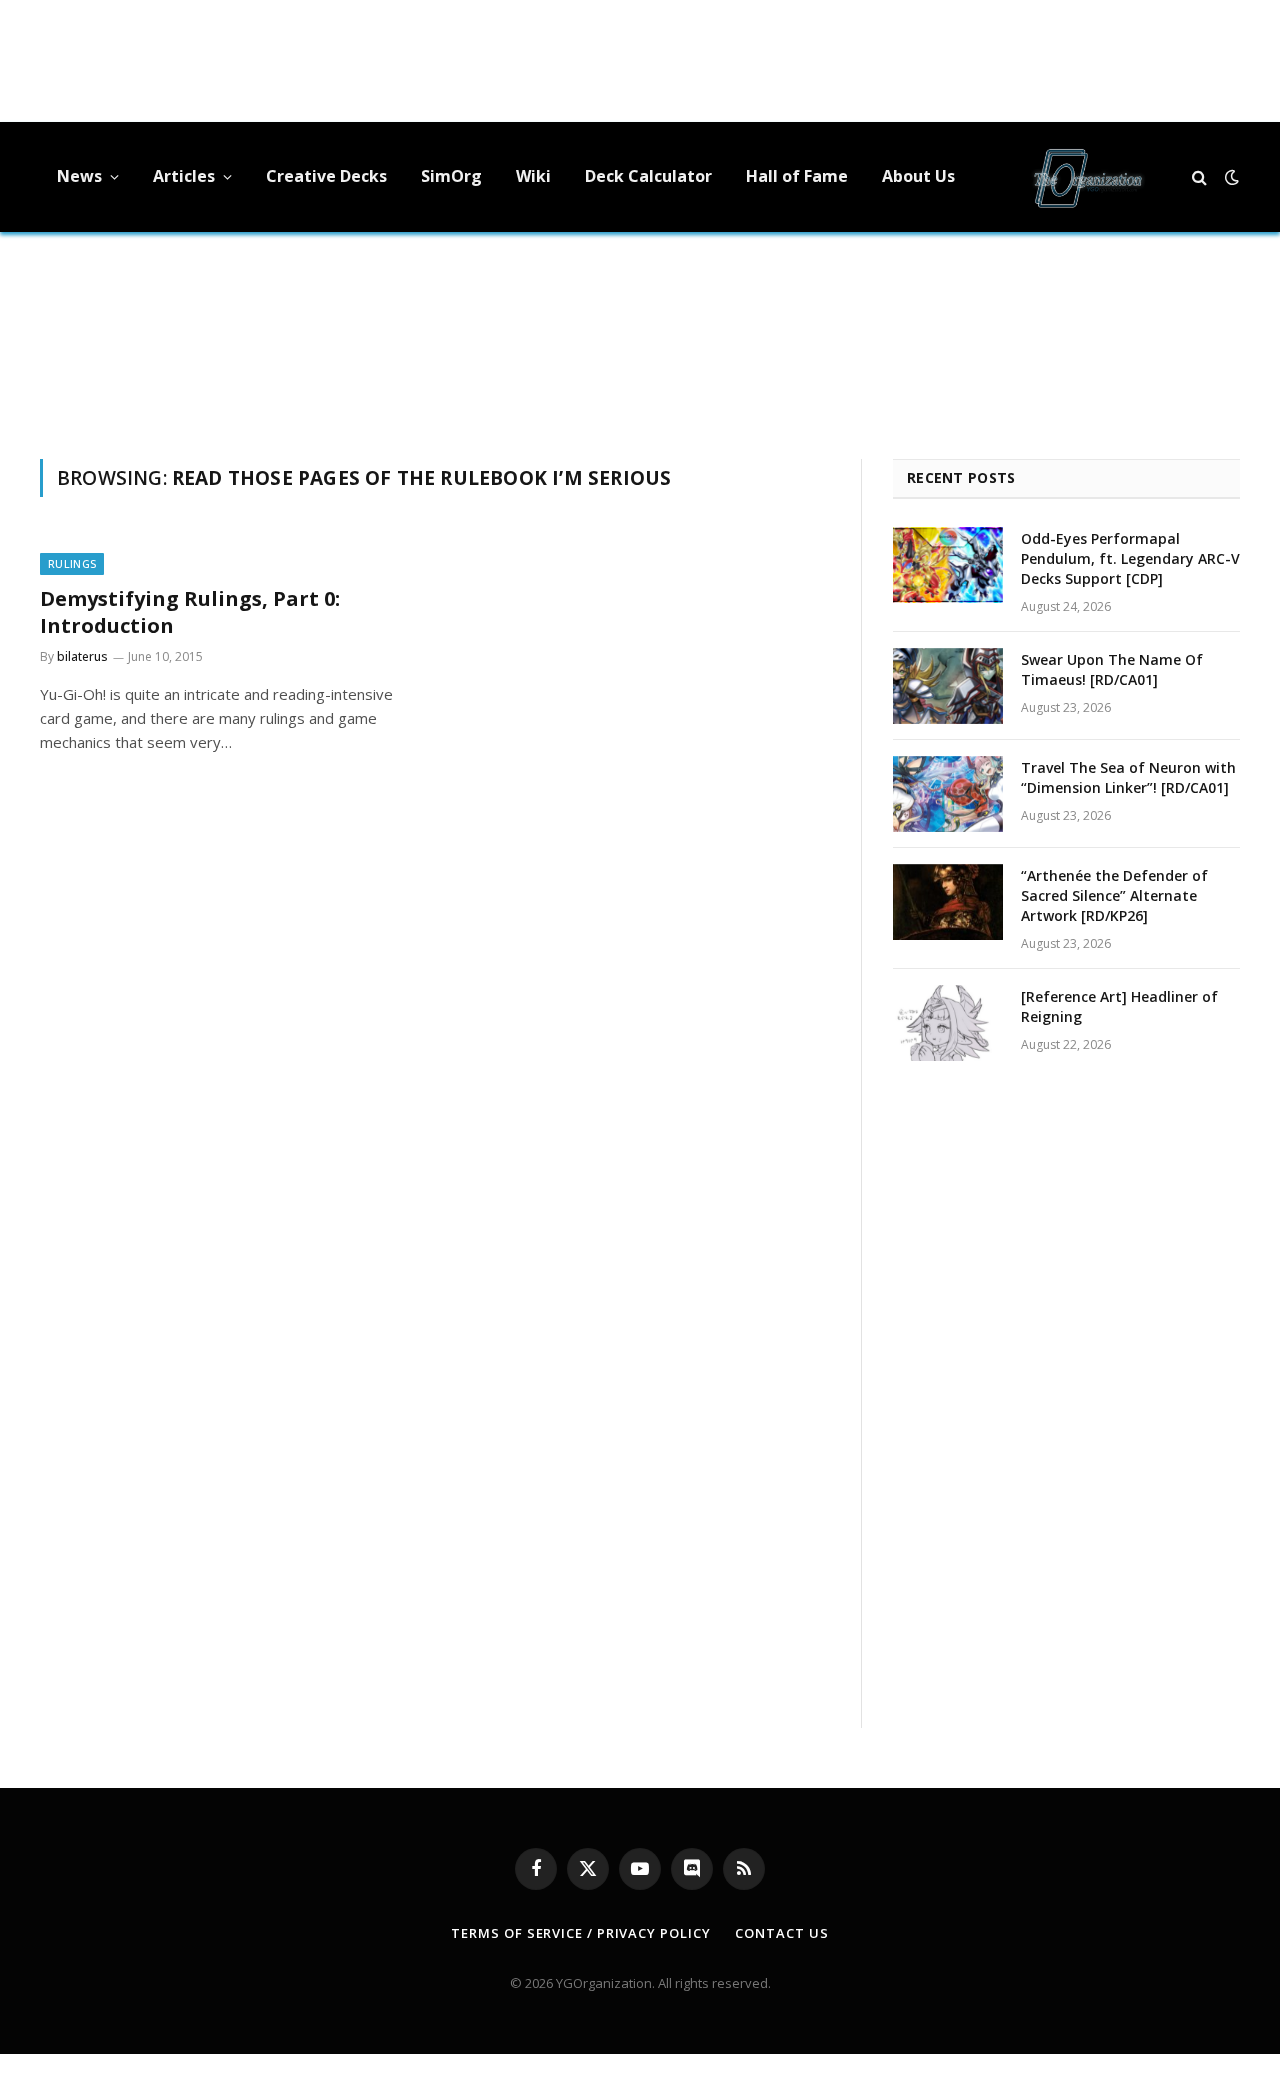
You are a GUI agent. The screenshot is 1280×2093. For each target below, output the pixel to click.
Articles (184, 176)
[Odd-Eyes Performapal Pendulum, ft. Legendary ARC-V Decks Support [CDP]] (948, 565)
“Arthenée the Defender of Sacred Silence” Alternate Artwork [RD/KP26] (1114, 895)
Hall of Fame (797, 176)
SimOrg (451, 176)
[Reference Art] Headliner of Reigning (1119, 1006)
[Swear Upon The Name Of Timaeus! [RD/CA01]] (948, 686)
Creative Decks (326, 176)
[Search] (1199, 177)
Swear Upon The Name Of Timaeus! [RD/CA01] (1112, 669)
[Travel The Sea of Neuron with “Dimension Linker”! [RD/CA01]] (948, 794)
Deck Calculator (648, 176)
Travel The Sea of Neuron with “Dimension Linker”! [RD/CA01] (1128, 777)
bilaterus (82, 656)
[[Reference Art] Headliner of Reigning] (948, 1023)
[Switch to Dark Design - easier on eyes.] (1230, 177)
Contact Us (781, 1933)
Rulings (72, 563)
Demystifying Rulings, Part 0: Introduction (190, 612)
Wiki (533, 176)
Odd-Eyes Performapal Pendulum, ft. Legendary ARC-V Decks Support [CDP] (1130, 558)
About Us (918, 176)
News (79, 176)
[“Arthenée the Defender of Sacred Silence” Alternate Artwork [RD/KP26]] (948, 902)
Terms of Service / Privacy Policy (580, 1933)
